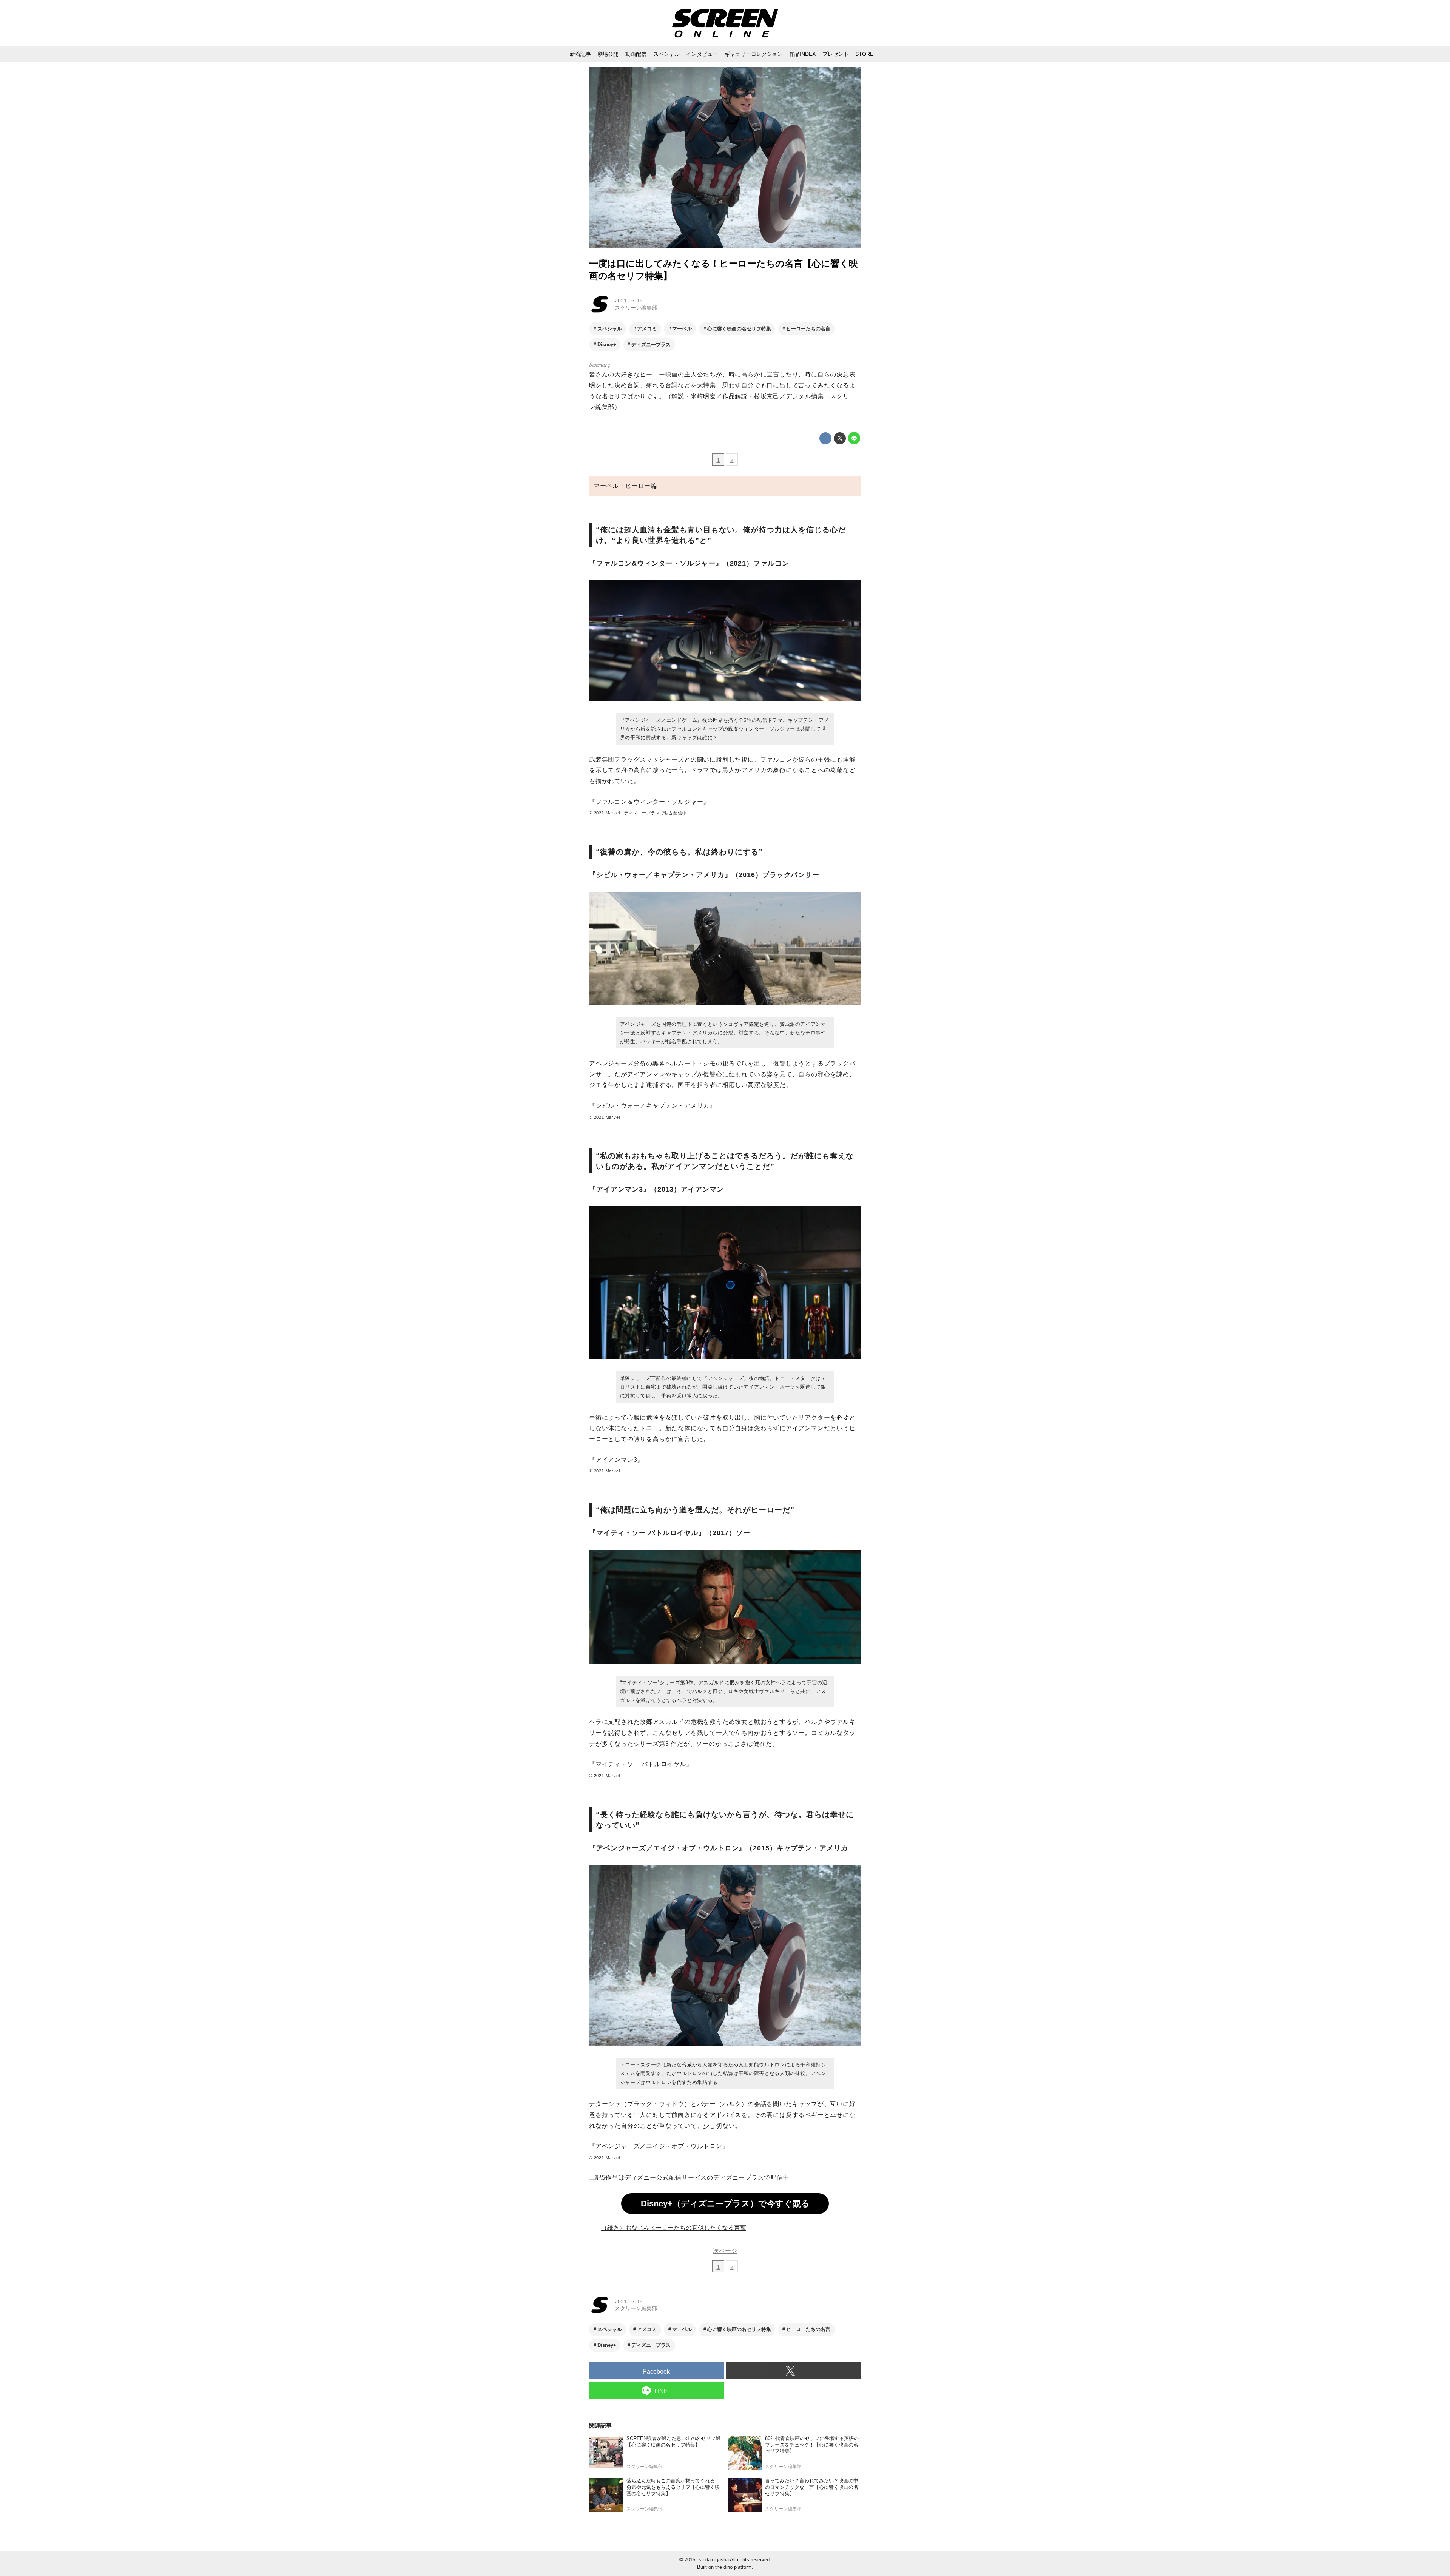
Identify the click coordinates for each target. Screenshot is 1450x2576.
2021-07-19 (629, 301)
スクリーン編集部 (636, 308)
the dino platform (733, 2567)
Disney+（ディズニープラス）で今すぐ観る (725, 2204)
